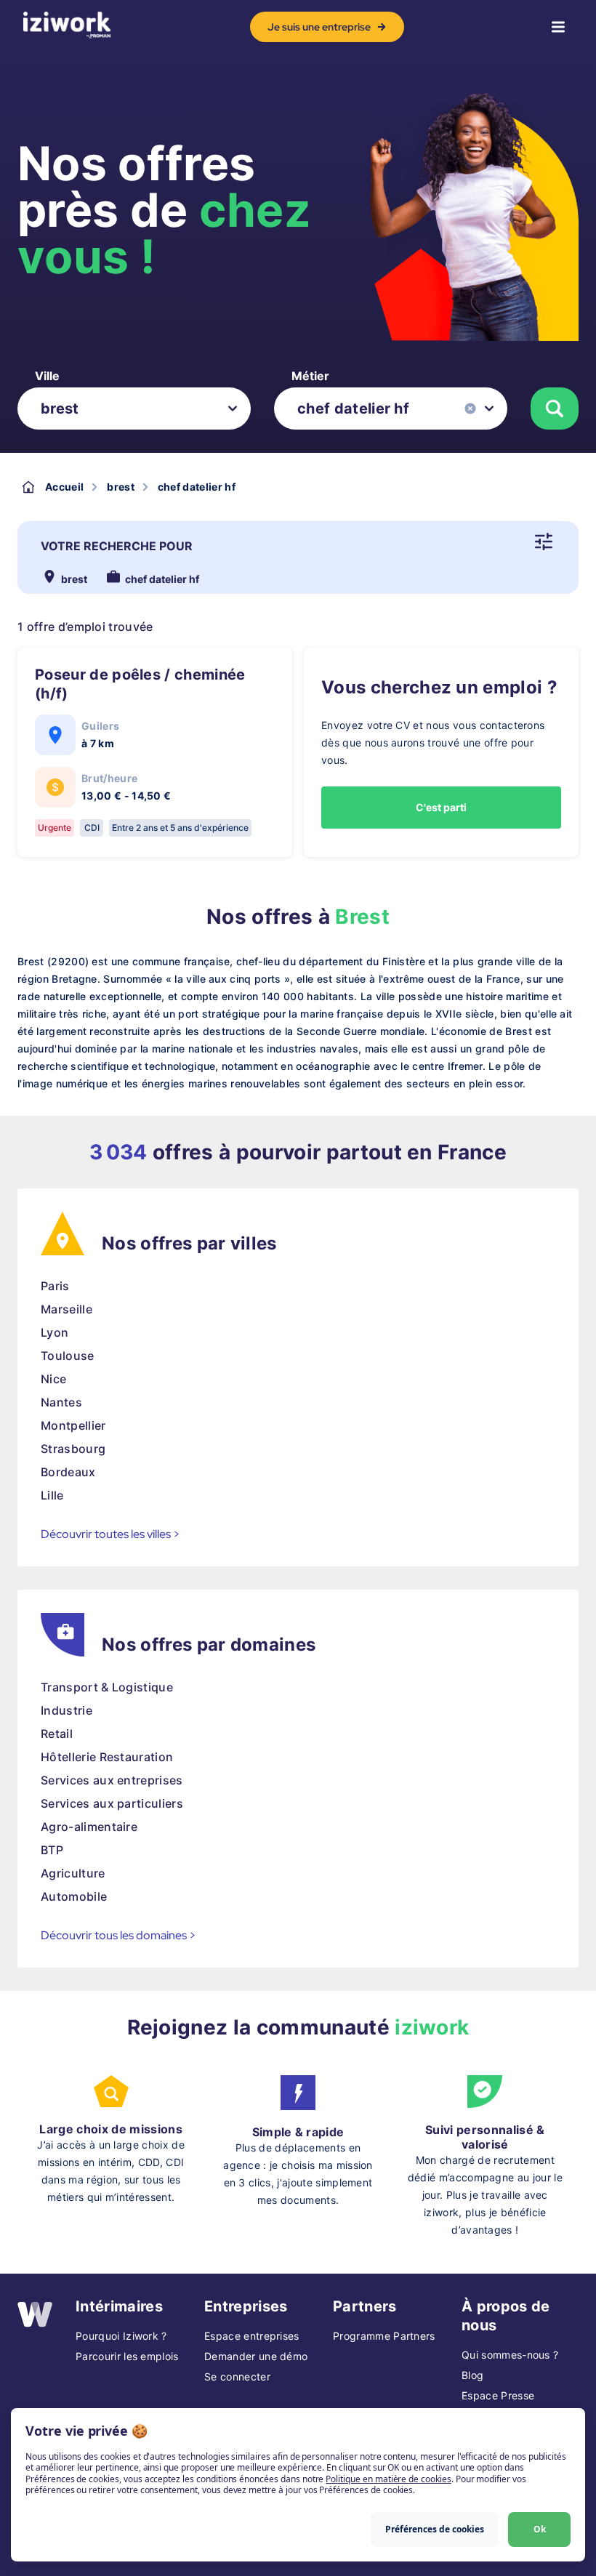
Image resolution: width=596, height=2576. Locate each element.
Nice (53, 1379)
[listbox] (134, 408)
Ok (540, 2529)
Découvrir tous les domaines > (118, 1935)
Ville (47, 376)
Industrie (67, 1710)
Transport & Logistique (107, 1687)
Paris (55, 1286)
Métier (310, 376)
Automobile (74, 1896)
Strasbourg (73, 1449)
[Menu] (558, 27)
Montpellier (73, 1425)
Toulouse (68, 1356)
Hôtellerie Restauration (107, 1757)
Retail (57, 1734)
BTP (52, 1850)
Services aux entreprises (112, 1780)
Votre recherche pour (117, 546)
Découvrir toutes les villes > (110, 1534)
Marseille (67, 1309)
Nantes (61, 1402)
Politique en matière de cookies (388, 2479)
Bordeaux (68, 1472)
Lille (52, 1495)
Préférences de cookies (435, 2529)
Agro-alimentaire (89, 1827)
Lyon (55, 1332)
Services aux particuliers (112, 1803)
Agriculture (73, 1873)
